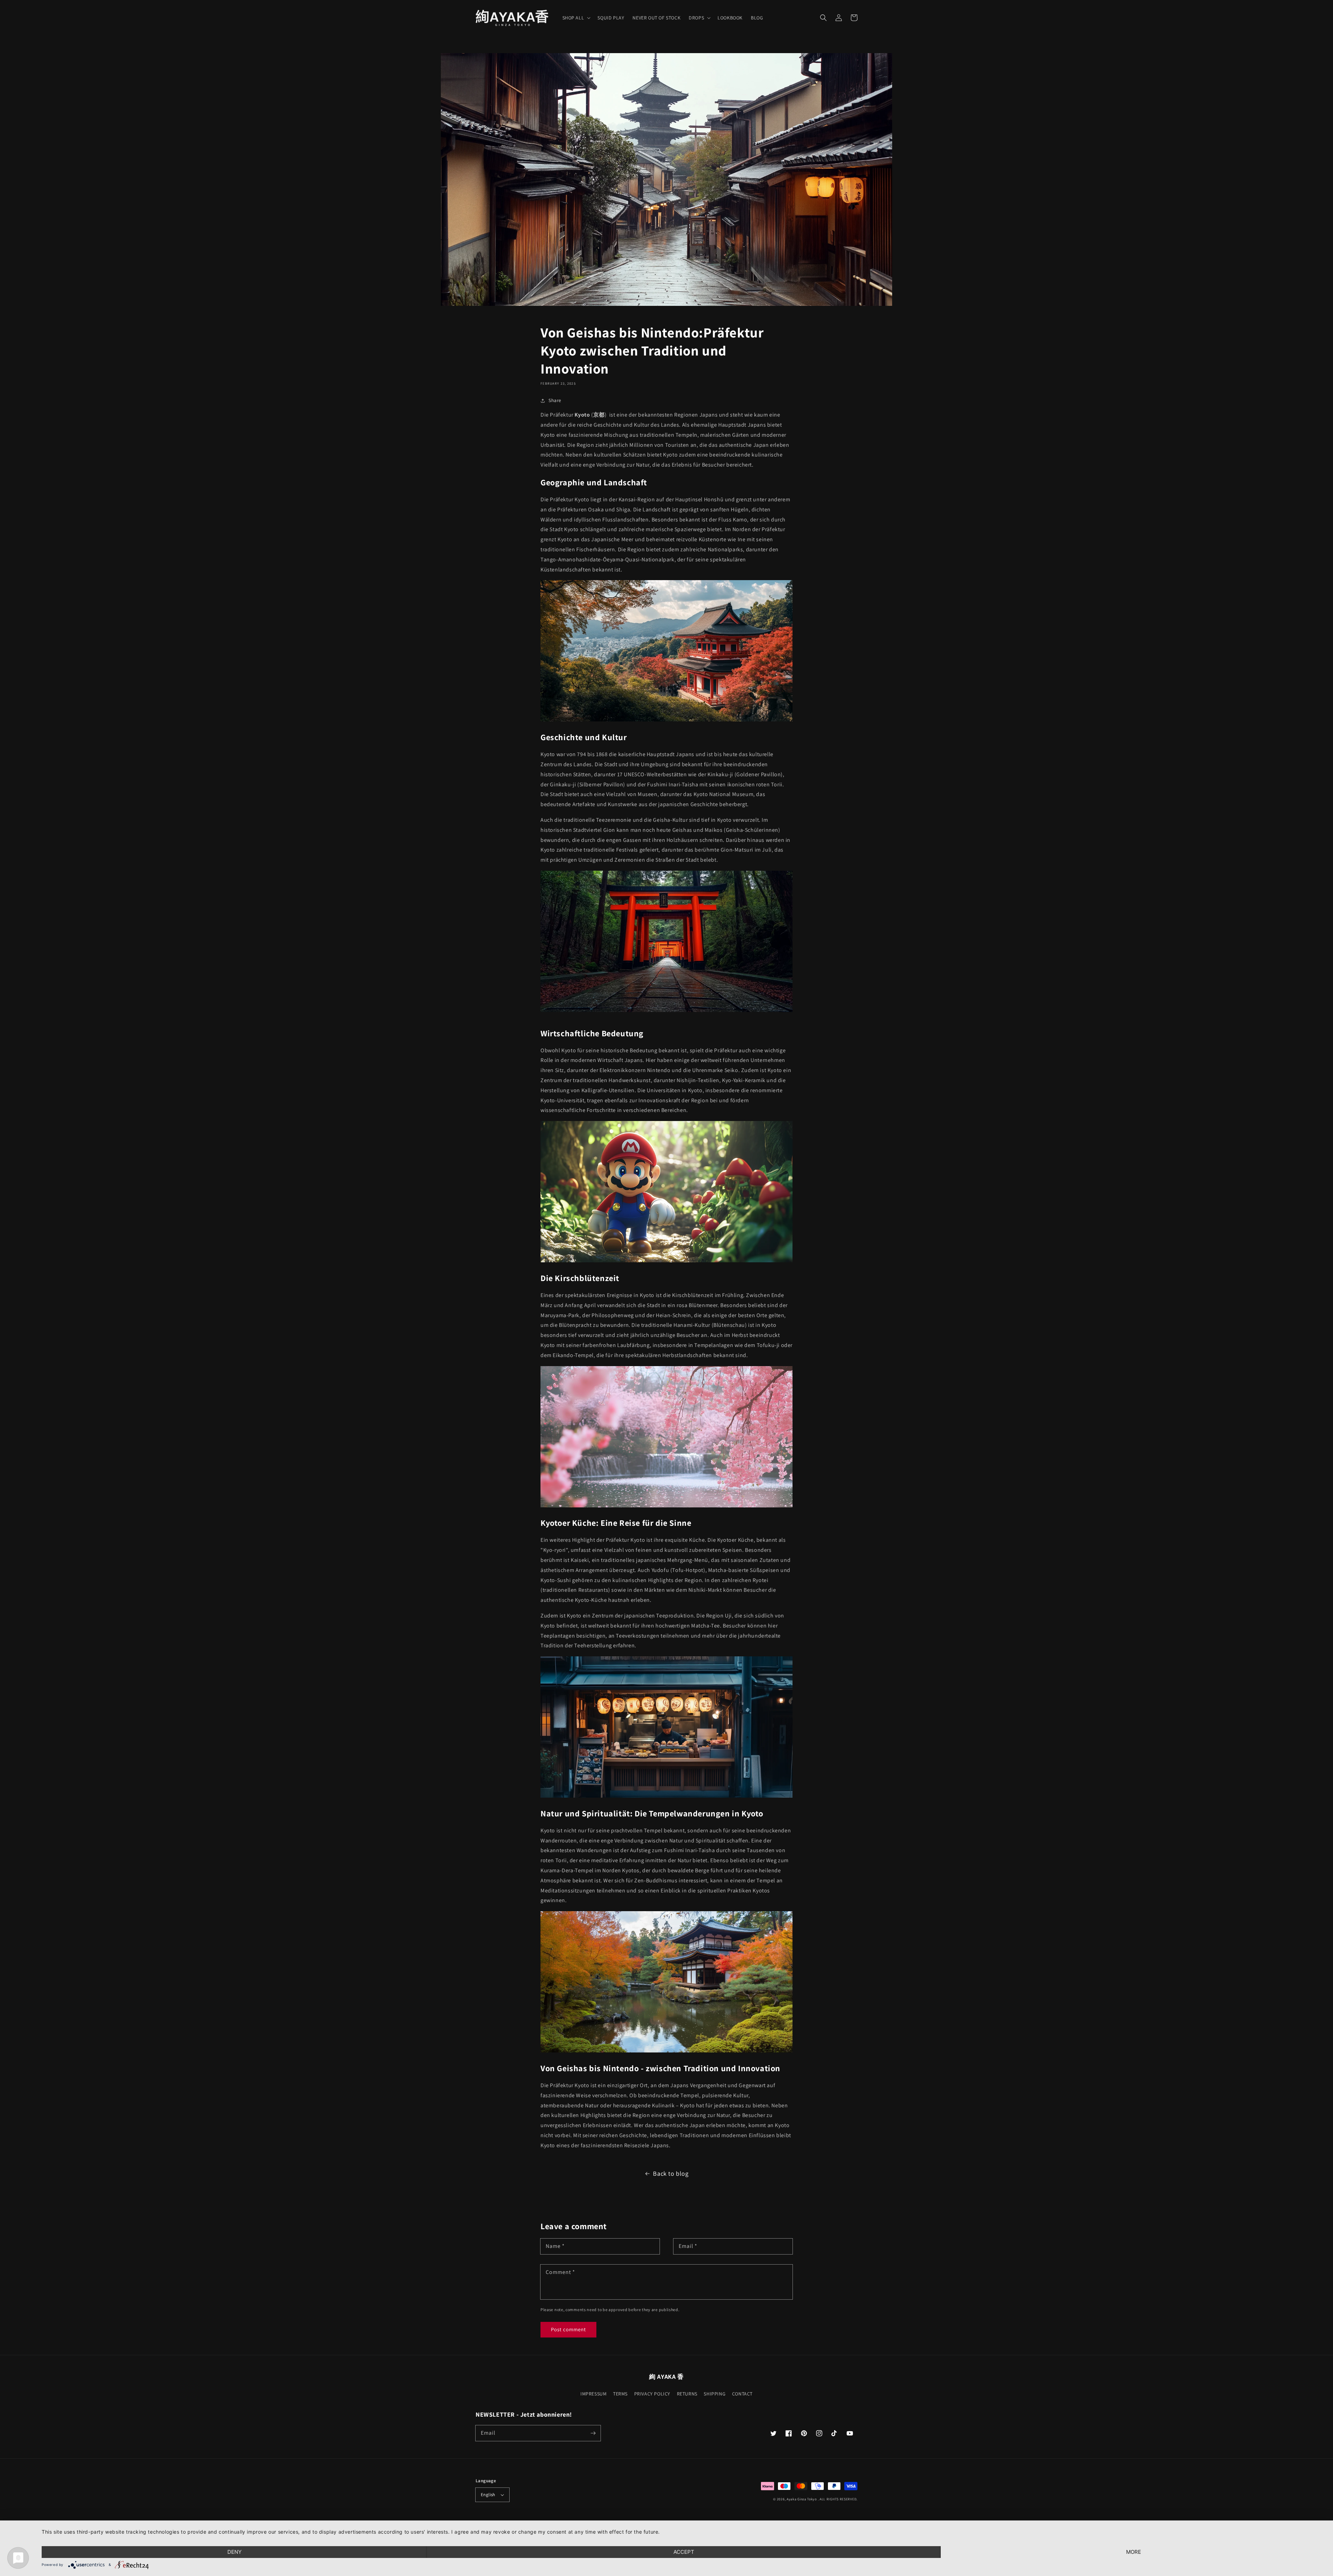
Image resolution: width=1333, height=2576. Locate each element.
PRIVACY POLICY (652, 2394)
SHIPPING (715, 2394)
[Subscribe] (593, 2433)
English (488, 2495)
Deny (234, 2552)
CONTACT (742, 2394)
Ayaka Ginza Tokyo (802, 2499)
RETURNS (687, 2394)
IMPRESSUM (593, 2394)
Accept (684, 2552)
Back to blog (671, 2173)
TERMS (620, 2394)
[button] (823, 18)
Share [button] (555, 400)
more (1134, 2552)
